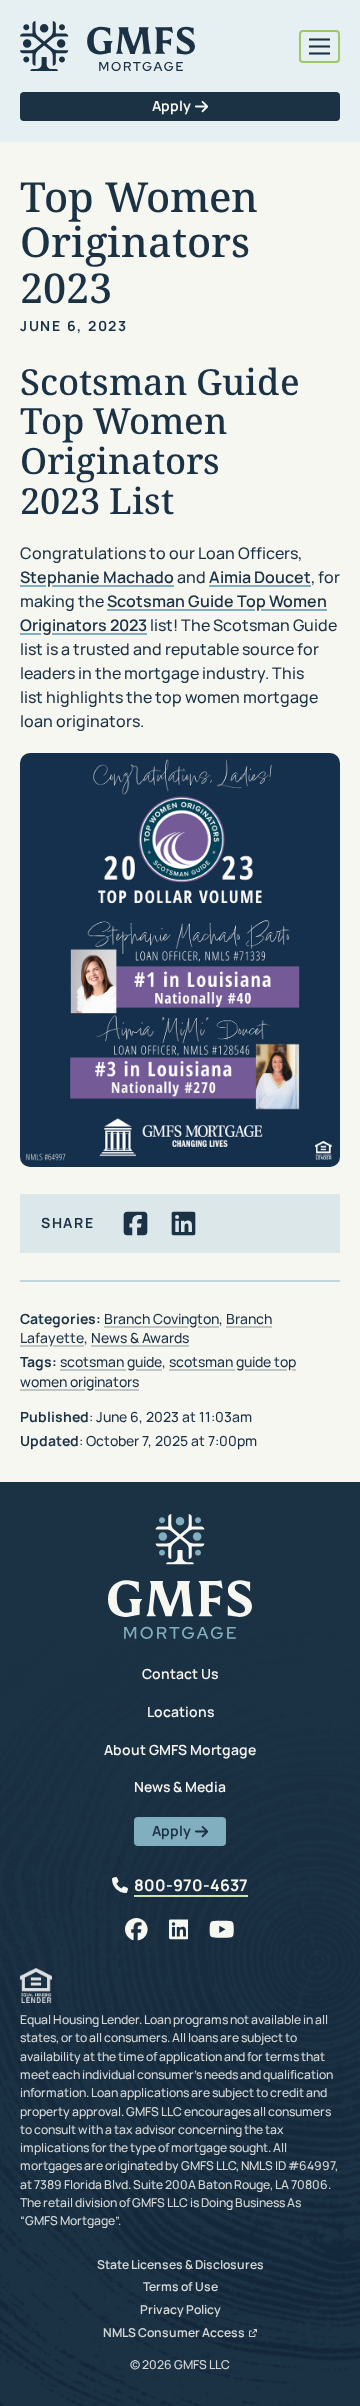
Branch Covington (161, 1318)
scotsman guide (111, 1361)
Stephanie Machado (97, 577)
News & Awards (140, 1337)
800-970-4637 (191, 1885)
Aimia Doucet (260, 577)
